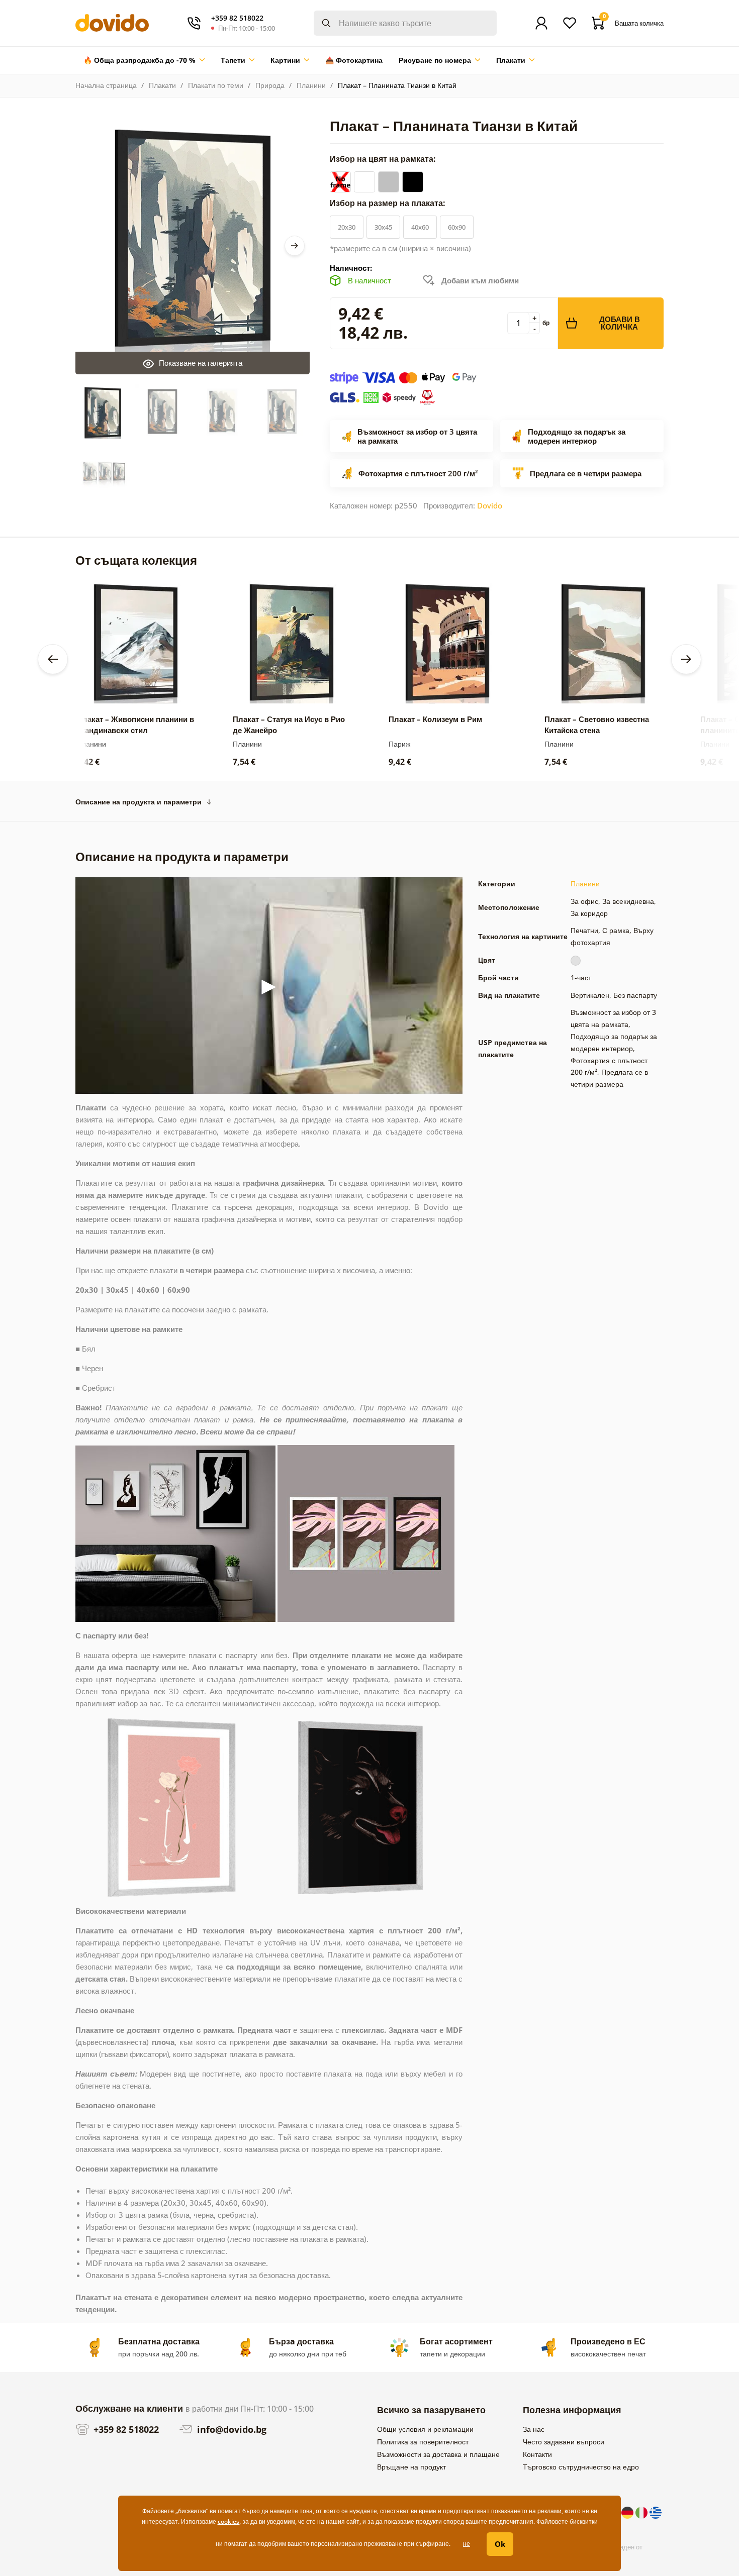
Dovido (490, 505)
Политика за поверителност (423, 2442)
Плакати (162, 85)
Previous (53, 659)
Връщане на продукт (411, 2467)
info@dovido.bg (230, 2429)
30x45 (383, 227)
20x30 (347, 227)
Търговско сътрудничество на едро (581, 2467)
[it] (642, 2512)
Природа (270, 85)
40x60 (420, 227)
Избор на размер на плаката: (389, 203)
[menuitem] (144, 60)
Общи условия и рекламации (425, 2429)
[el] (656, 2512)
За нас (534, 2429)
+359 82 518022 (125, 2429)
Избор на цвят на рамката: (384, 159)
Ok (500, 2544)
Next (295, 246)
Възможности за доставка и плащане (438, 2454)
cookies (228, 2521)
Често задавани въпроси (564, 2442)
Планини (311, 85)
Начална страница (106, 85)
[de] (628, 2512)
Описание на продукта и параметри (138, 802)
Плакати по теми (216, 85)
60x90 (457, 227)
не (467, 2544)
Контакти (537, 2454)
